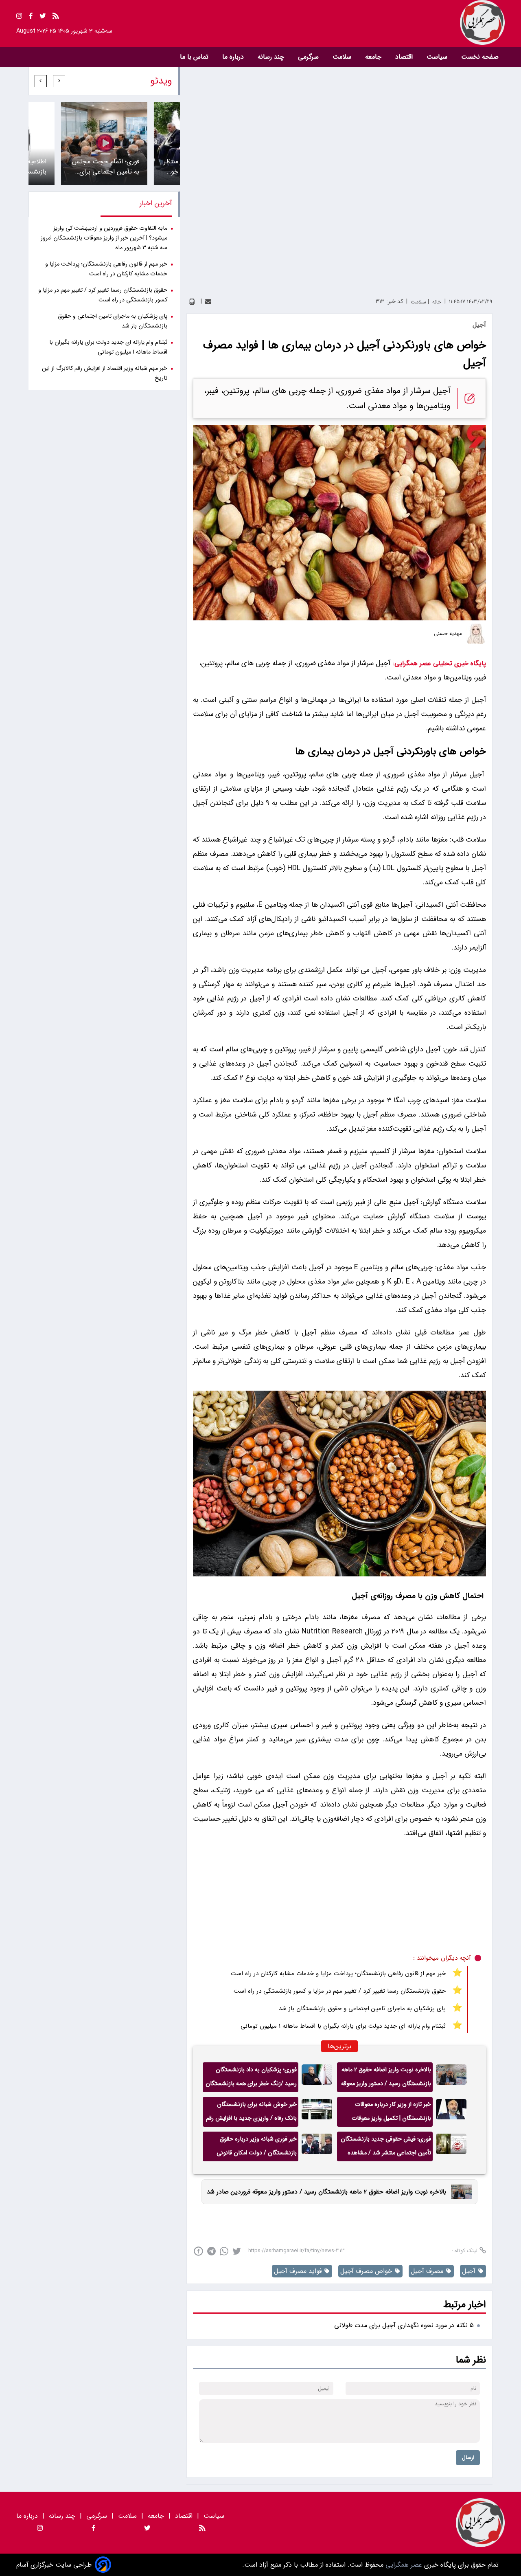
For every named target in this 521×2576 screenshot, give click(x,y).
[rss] (56, 17)
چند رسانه (272, 57)
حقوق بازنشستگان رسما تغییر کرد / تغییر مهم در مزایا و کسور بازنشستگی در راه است (340, 1991)
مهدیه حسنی (448, 634)
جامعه (374, 57)
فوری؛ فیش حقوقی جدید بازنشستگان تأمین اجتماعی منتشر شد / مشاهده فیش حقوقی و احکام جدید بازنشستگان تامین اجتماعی (386, 2148)
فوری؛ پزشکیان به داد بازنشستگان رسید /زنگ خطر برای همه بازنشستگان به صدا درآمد (251, 2079)
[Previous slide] (59, 81)
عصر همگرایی (403, 2565)
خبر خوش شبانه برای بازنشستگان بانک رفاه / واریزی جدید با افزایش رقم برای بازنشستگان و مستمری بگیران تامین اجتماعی (251, 2113)
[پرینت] (192, 302)
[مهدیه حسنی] (476, 634)
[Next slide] (41, 81)
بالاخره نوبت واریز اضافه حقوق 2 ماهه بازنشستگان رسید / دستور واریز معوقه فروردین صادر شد (386, 2079)
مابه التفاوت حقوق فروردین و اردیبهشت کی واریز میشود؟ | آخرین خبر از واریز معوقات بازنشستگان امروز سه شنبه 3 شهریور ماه (104, 238)
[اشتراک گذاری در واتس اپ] (224, 2251)
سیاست (438, 57)
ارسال (468, 2458)
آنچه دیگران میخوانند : (442, 1958)
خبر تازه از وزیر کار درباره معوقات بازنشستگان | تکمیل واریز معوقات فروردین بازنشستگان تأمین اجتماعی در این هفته (385, 2113)
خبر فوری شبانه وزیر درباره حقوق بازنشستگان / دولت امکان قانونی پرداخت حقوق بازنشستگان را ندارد (256, 2148)
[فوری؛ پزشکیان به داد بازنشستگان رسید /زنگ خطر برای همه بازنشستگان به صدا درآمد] (317, 2077)
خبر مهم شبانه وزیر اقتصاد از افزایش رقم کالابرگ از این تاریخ (105, 373)
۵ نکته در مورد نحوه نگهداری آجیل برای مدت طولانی (404, 2325)
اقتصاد (405, 57)
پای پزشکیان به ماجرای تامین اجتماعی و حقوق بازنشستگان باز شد (362, 2009)
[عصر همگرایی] (383, 22)
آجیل (382, 663)
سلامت (343, 57)
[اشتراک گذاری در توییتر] (237, 2251)
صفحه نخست (480, 57)
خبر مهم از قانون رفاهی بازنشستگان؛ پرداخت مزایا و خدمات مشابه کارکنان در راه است (338, 1974)
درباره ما (234, 57)
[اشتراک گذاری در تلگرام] (211, 2251)
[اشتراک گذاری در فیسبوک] (198, 2251)
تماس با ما (195, 57)
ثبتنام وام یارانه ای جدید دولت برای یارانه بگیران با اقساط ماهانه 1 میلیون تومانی (343, 2026)
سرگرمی (309, 57)
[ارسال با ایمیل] (208, 302)
